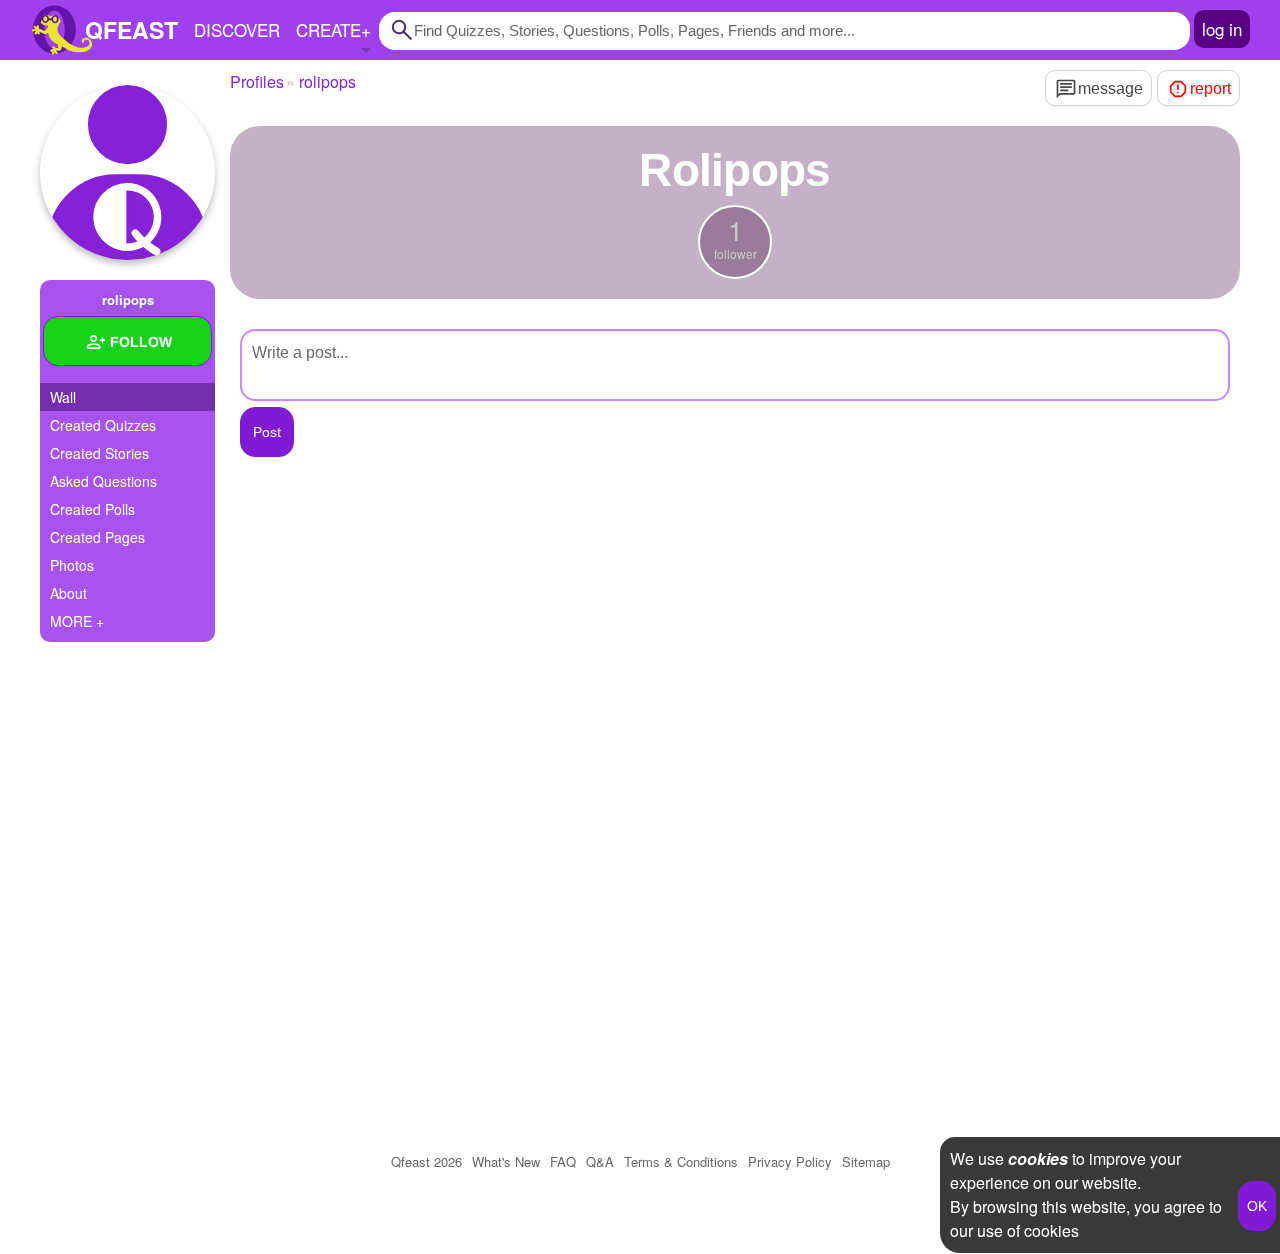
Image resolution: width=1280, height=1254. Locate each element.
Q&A (600, 1161)
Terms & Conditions (681, 1161)
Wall (63, 397)
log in (1222, 28)
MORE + (77, 621)
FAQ (563, 1161)
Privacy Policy (790, 1161)
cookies (1038, 1158)
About (68, 593)
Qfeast (426, 1161)
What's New (506, 1161)
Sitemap (866, 1161)
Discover (237, 29)
